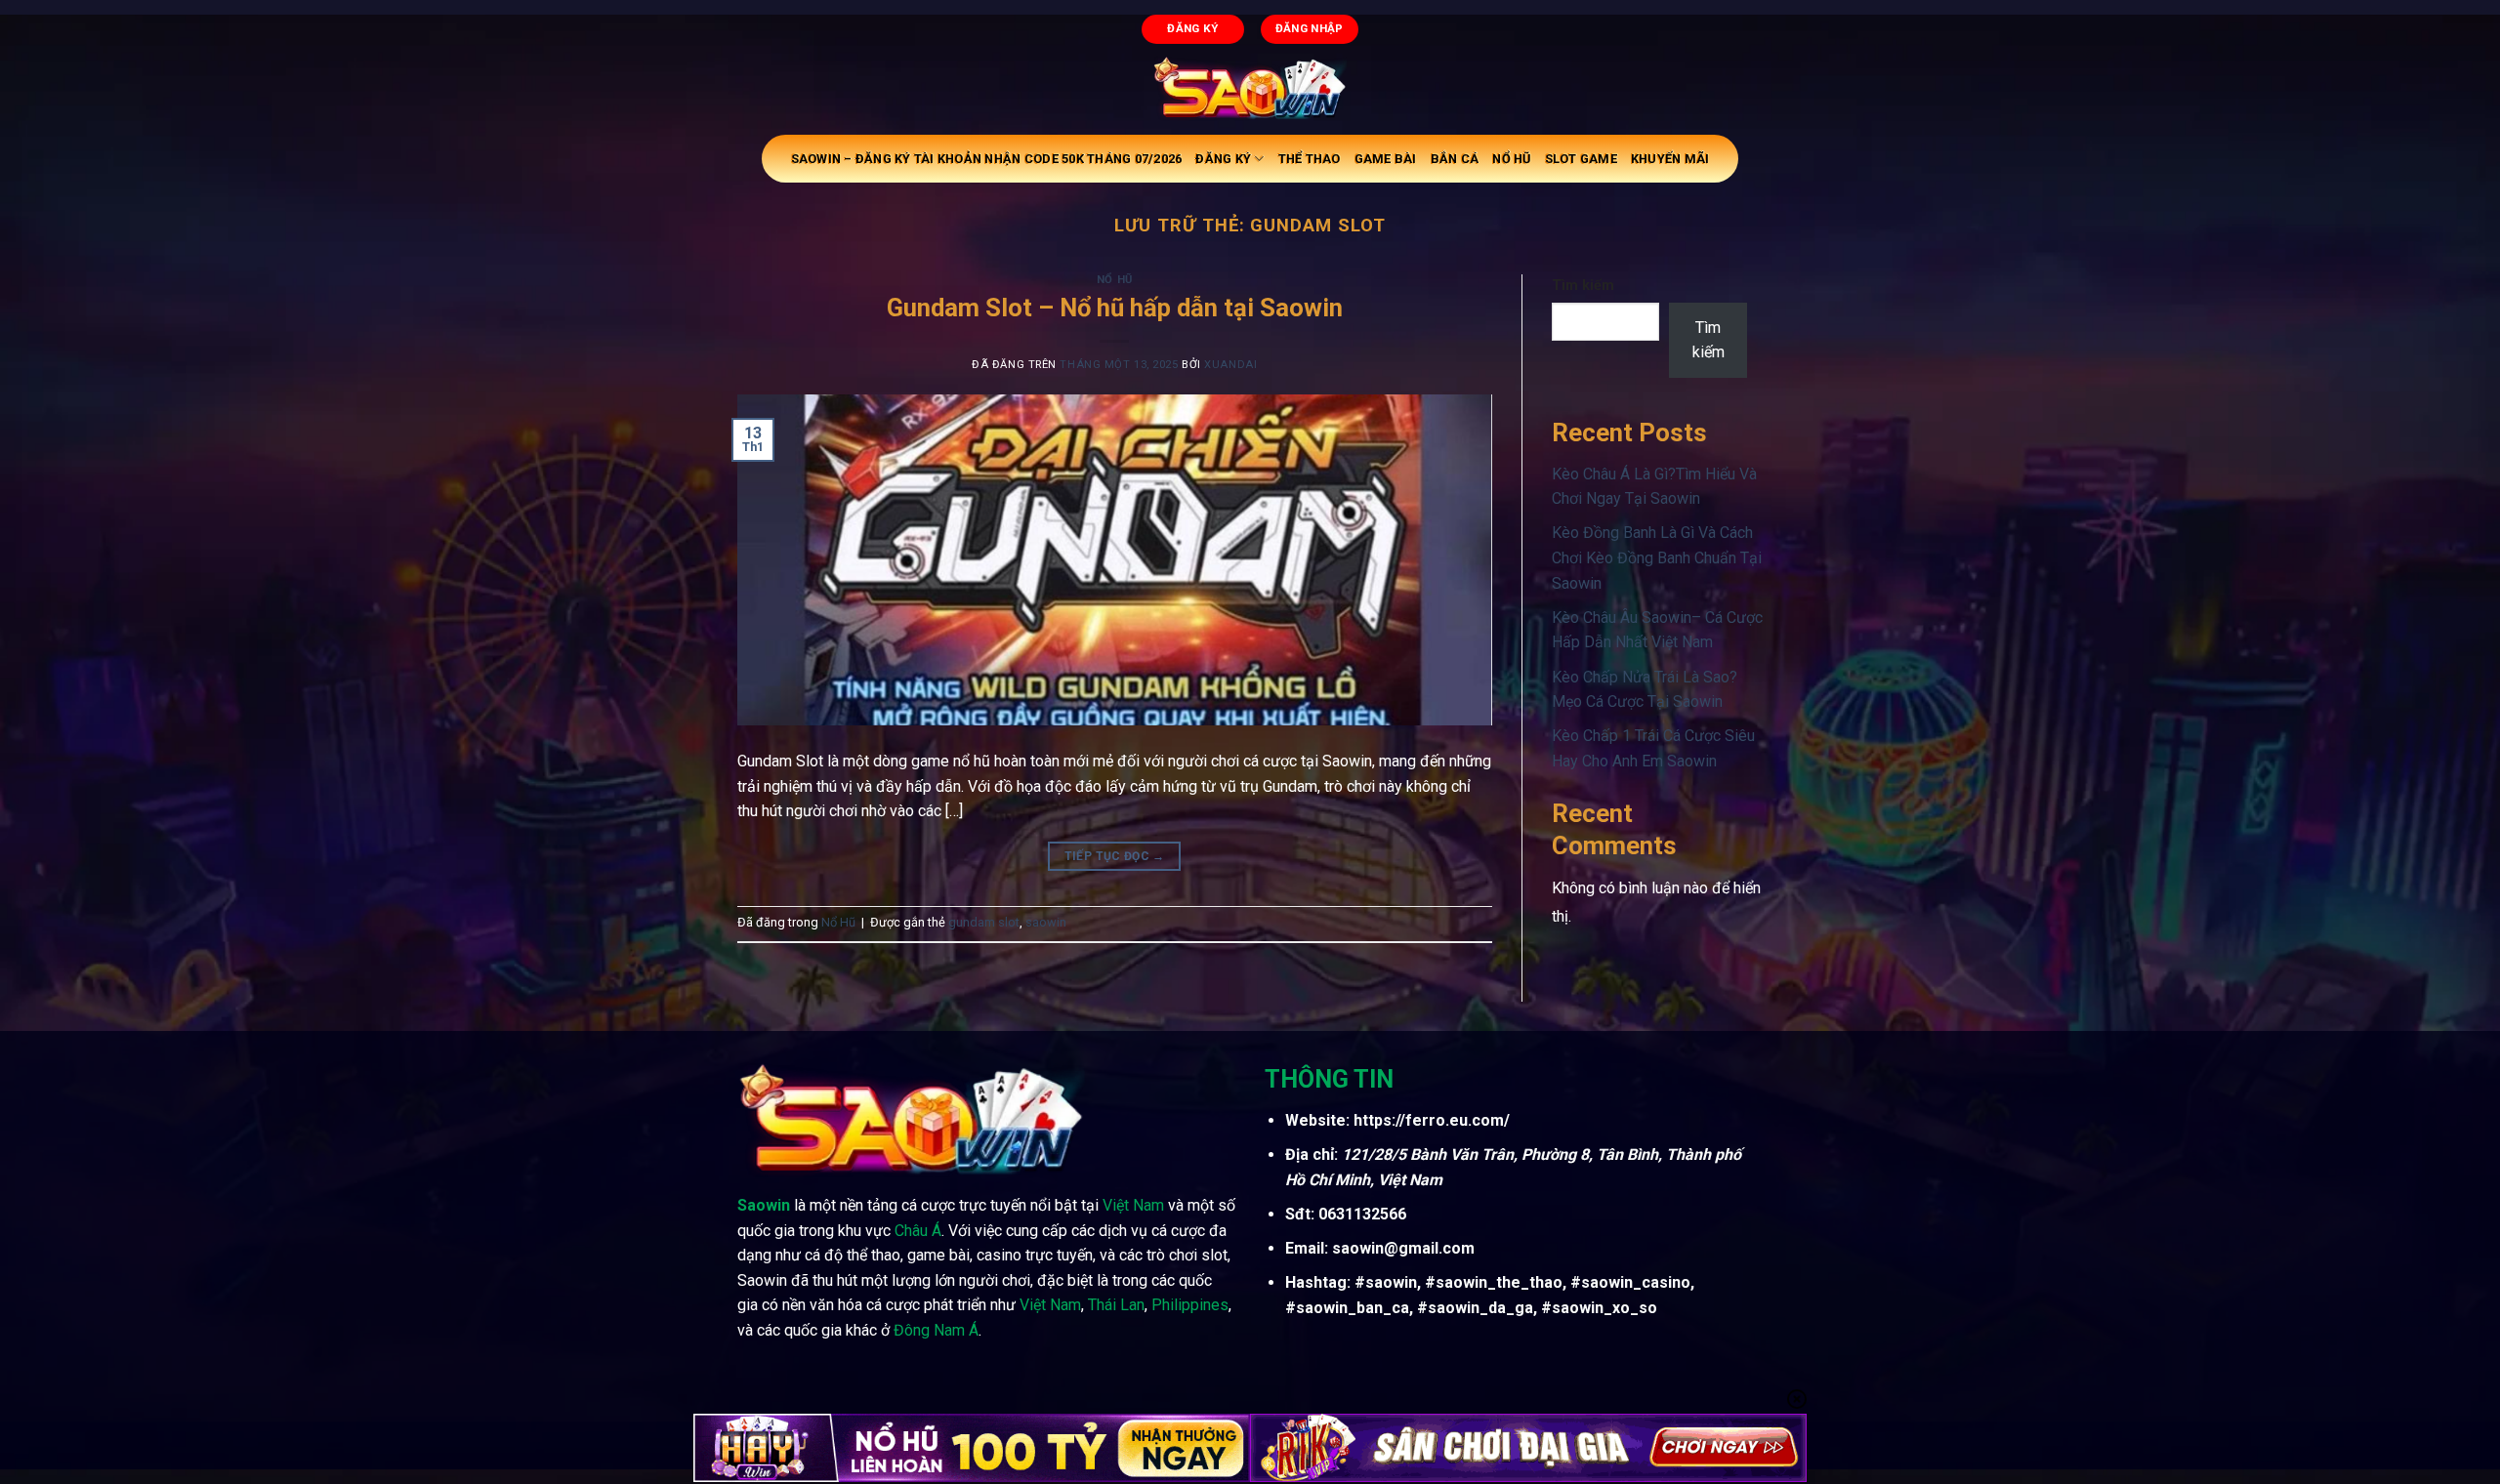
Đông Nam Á (936, 1330)
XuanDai (1230, 365)
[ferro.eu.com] (1250, 88)
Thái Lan (1116, 1305)
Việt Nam (1133, 1205)
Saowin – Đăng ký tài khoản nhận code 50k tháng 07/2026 (987, 159)
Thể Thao (1310, 159)
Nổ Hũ (1511, 159)
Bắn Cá (1455, 159)
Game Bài (1386, 159)
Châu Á (918, 1231)
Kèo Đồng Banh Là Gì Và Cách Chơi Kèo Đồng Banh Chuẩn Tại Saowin (1657, 557)
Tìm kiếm (1583, 286)
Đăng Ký (1223, 159)
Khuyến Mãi (1670, 159)
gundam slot (984, 922)
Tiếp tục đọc (1115, 856)
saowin (1046, 922)
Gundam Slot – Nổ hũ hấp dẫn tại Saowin (1115, 308)
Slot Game (1581, 159)
